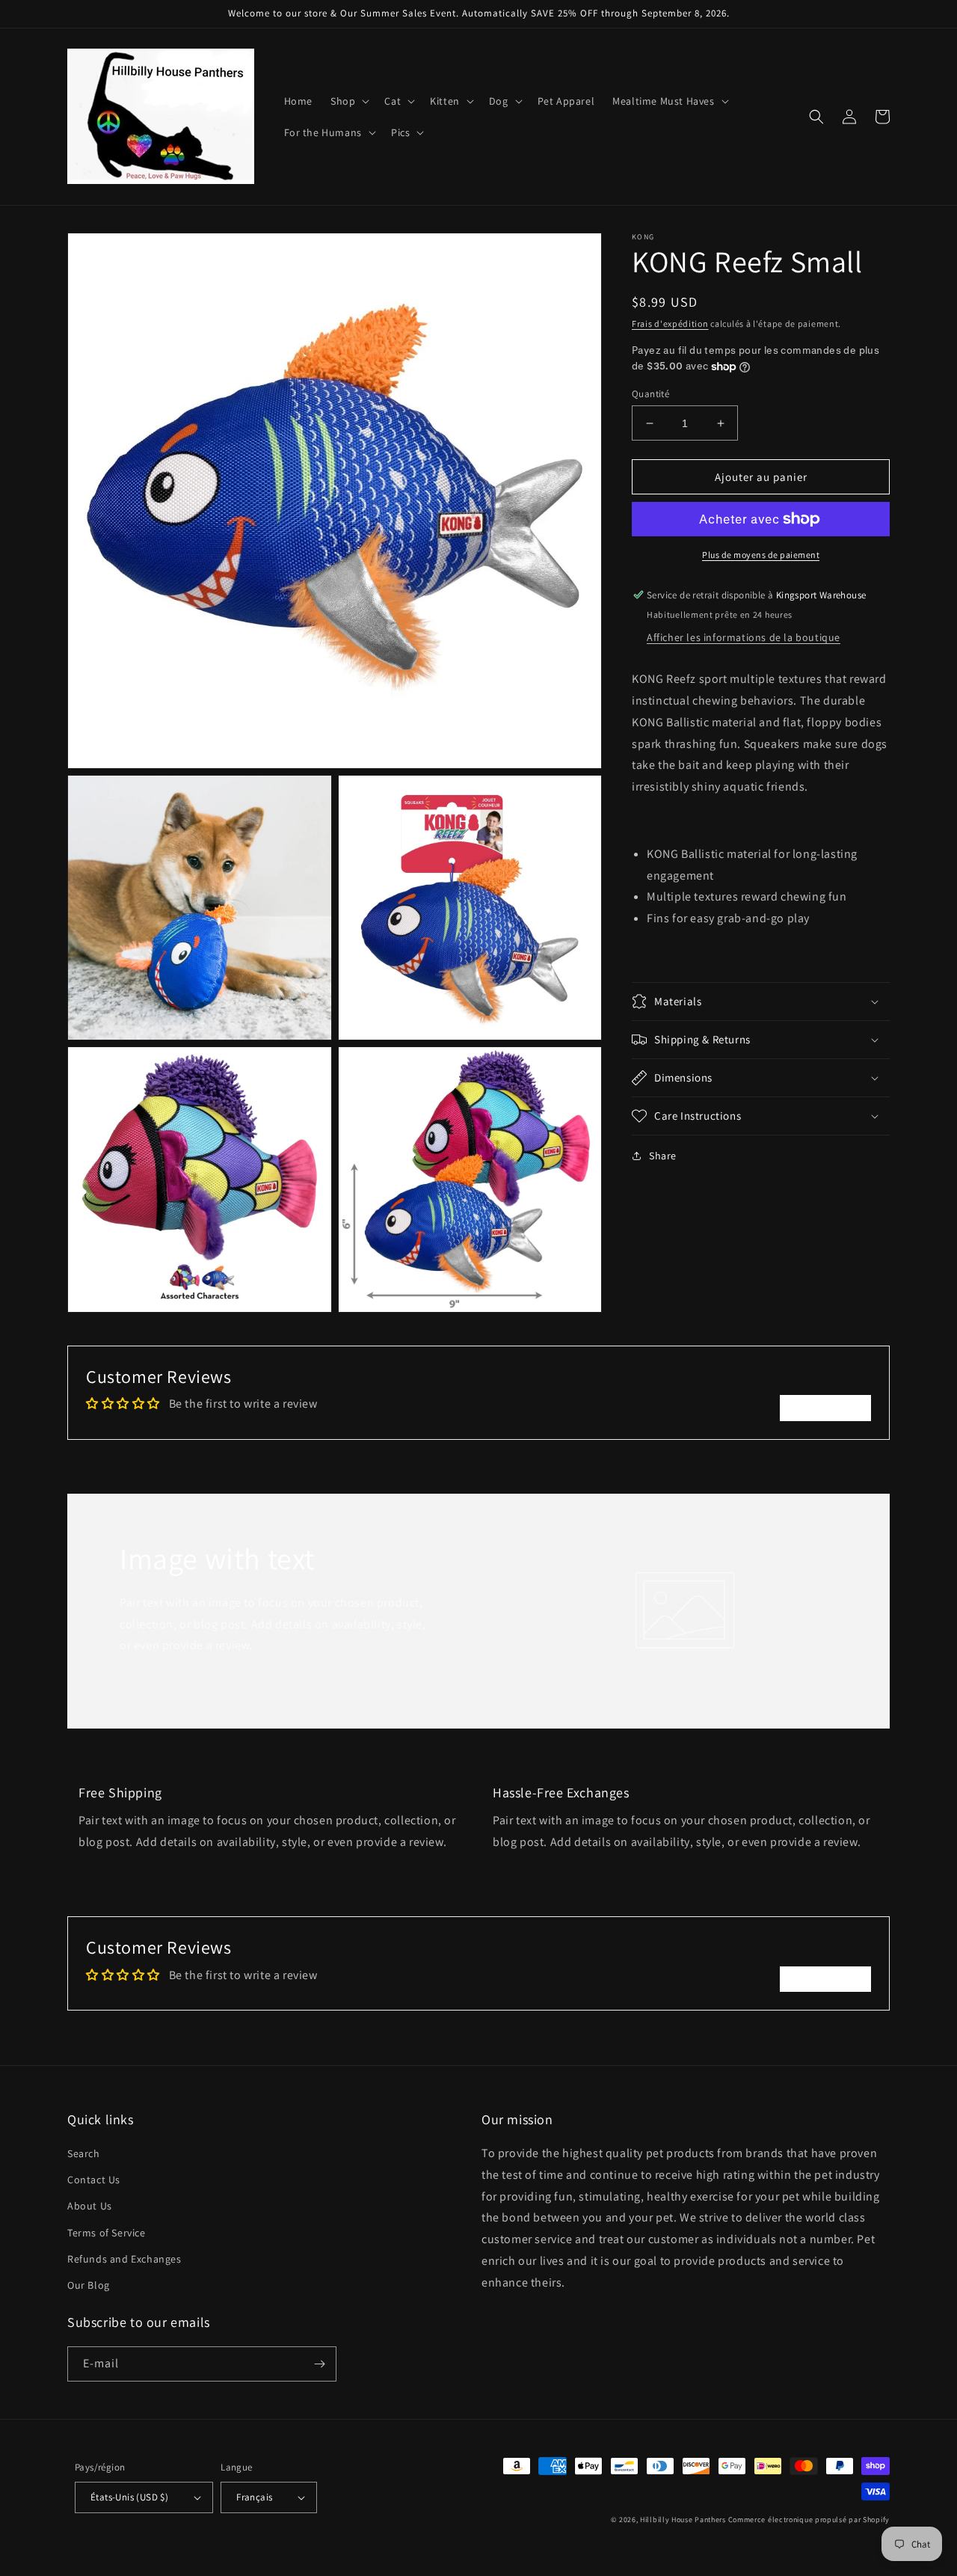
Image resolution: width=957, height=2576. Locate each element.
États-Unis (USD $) (129, 2497)
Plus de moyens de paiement (761, 555)
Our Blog (89, 2285)
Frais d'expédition (670, 323)
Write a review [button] (825, 1407)
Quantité (650, 394)
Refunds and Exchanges (124, 2259)
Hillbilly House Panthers (683, 2520)
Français (254, 2497)
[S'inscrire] (319, 2364)
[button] (348, 101)
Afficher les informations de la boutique (744, 637)
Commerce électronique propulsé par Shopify (809, 2520)
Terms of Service (107, 2233)
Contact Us (94, 2180)
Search (84, 2153)
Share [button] (663, 1156)
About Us (90, 2206)
